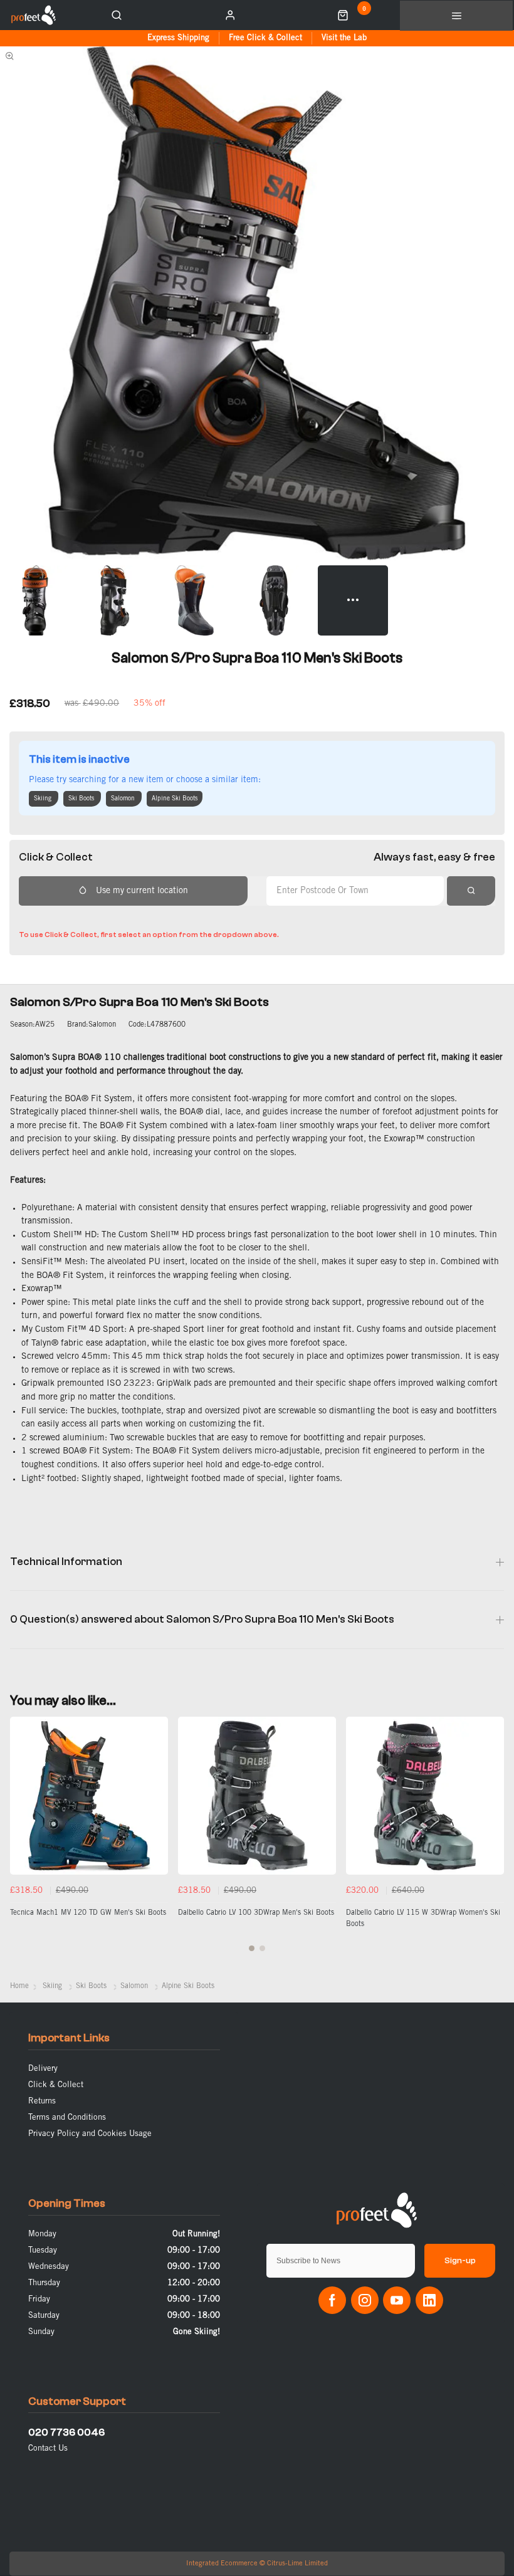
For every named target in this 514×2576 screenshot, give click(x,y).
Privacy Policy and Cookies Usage (90, 2134)
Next (493, 1841)
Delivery (43, 2069)
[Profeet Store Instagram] (365, 2300)
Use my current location (142, 891)
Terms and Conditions (67, 2118)
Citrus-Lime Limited (297, 2563)
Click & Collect (56, 2085)
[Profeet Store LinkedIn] (429, 2300)
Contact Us (48, 2448)
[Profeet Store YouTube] (397, 2300)
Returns (42, 2101)
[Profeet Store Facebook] (332, 2300)
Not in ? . (101, 917)
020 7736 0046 (66, 2432)
